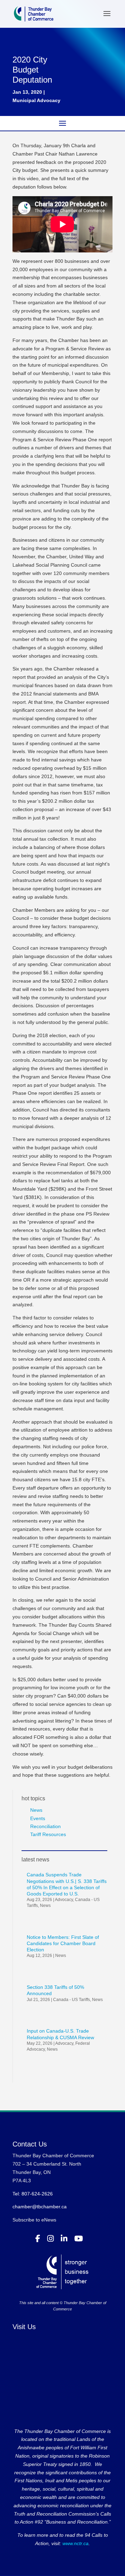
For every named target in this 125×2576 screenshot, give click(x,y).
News (36, 1810)
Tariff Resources (48, 1834)
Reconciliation (45, 1826)
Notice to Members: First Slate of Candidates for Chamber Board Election (63, 1943)
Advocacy (64, 1900)
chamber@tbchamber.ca (40, 2207)
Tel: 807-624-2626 (33, 2194)
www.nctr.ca (75, 2543)
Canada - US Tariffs (72, 2000)
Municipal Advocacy (36, 100)
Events (38, 1818)
